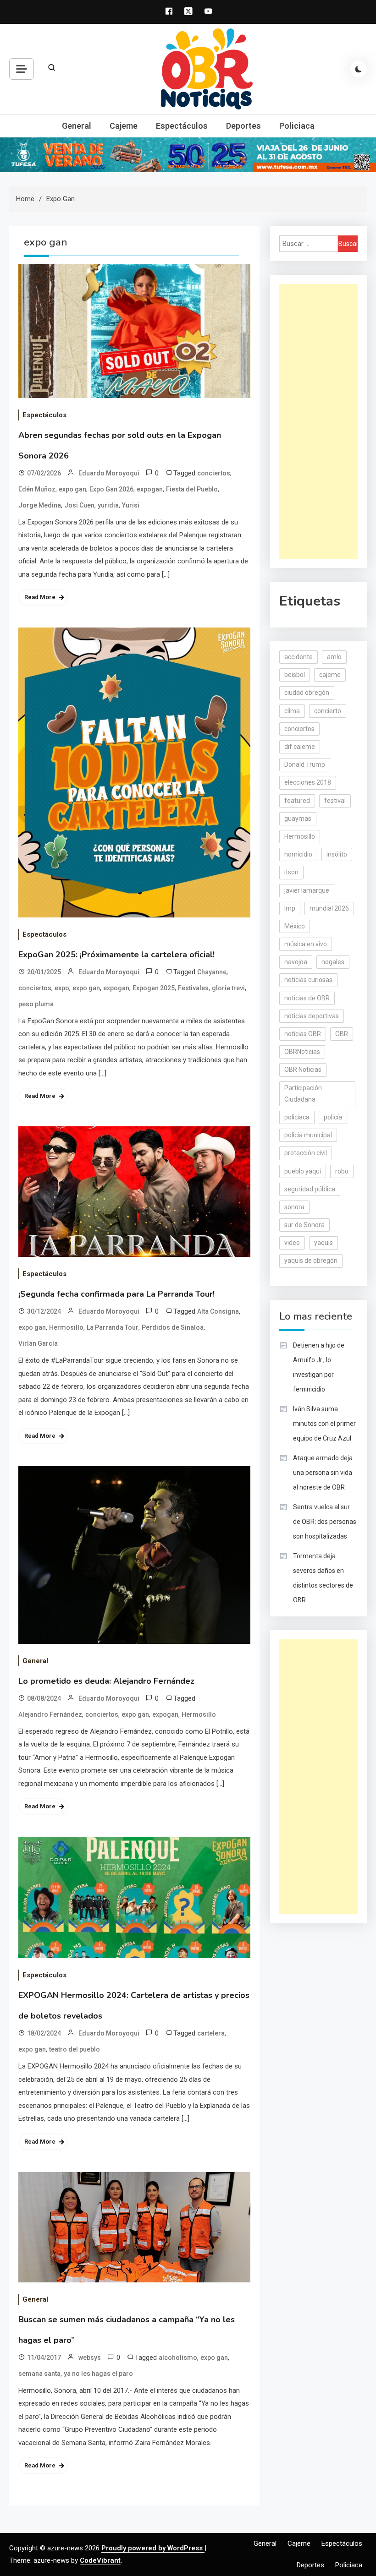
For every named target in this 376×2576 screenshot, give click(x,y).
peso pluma (36, 1004)
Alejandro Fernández (50, 1714)
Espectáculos (182, 126)
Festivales (193, 988)
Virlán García (38, 1343)
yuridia (108, 505)
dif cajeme (300, 747)
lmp (290, 908)
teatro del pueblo (75, 2049)
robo (342, 1171)
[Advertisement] (318, 421)
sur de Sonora (304, 1225)
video (292, 1243)
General (77, 126)
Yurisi (131, 505)
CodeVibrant (100, 2560)
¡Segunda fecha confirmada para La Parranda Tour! (116, 1294)
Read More (40, 597)
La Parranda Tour (113, 1327)
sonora (294, 1207)
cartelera (211, 2033)
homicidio (298, 854)
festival (335, 801)
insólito (337, 854)
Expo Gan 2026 (111, 489)
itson (291, 872)
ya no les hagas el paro (98, 2374)
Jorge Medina (40, 505)
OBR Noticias (303, 1070)
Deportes (243, 126)
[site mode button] (359, 69)
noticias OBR (303, 1034)
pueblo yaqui (303, 1171)
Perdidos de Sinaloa (173, 1327)
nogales (333, 962)
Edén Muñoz (37, 489)
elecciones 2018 (308, 782)
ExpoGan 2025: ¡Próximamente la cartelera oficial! (116, 955)
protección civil (306, 1153)
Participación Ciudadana (303, 1094)
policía (333, 1117)
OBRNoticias (302, 1052)
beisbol (295, 675)
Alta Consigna (218, 1311)
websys (90, 2358)
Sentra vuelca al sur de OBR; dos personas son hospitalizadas (325, 1522)
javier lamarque (307, 890)
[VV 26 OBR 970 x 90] (188, 154)
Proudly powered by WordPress (153, 2548)
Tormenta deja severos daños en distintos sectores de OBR (323, 1578)
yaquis (323, 1243)
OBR (342, 1034)
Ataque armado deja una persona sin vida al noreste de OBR (323, 1473)
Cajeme (124, 126)
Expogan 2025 (154, 988)
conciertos (214, 473)
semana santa (39, 2374)
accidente (299, 657)
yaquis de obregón (311, 1261)
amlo (334, 657)
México (295, 926)
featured (297, 801)
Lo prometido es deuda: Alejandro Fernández (106, 1681)
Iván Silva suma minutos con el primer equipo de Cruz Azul (324, 1424)
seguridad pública (310, 1189)
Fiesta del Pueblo (192, 489)
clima (292, 711)
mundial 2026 (329, 908)
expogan (150, 489)
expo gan (72, 489)
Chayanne (212, 972)
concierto (328, 711)
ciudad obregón (307, 693)
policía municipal (308, 1135)
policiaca (297, 1117)
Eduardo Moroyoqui (109, 473)
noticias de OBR (307, 998)
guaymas (298, 819)
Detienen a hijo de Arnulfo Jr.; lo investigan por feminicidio (319, 1367)
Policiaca (297, 126)
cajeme (330, 675)
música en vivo (306, 944)
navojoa (296, 962)
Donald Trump (305, 764)
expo (62, 988)
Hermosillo (66, 1327)
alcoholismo (178, 2358)
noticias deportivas (312, 1016)
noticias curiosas (308, 980)
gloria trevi (228, 988)
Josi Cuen (79, 505)
